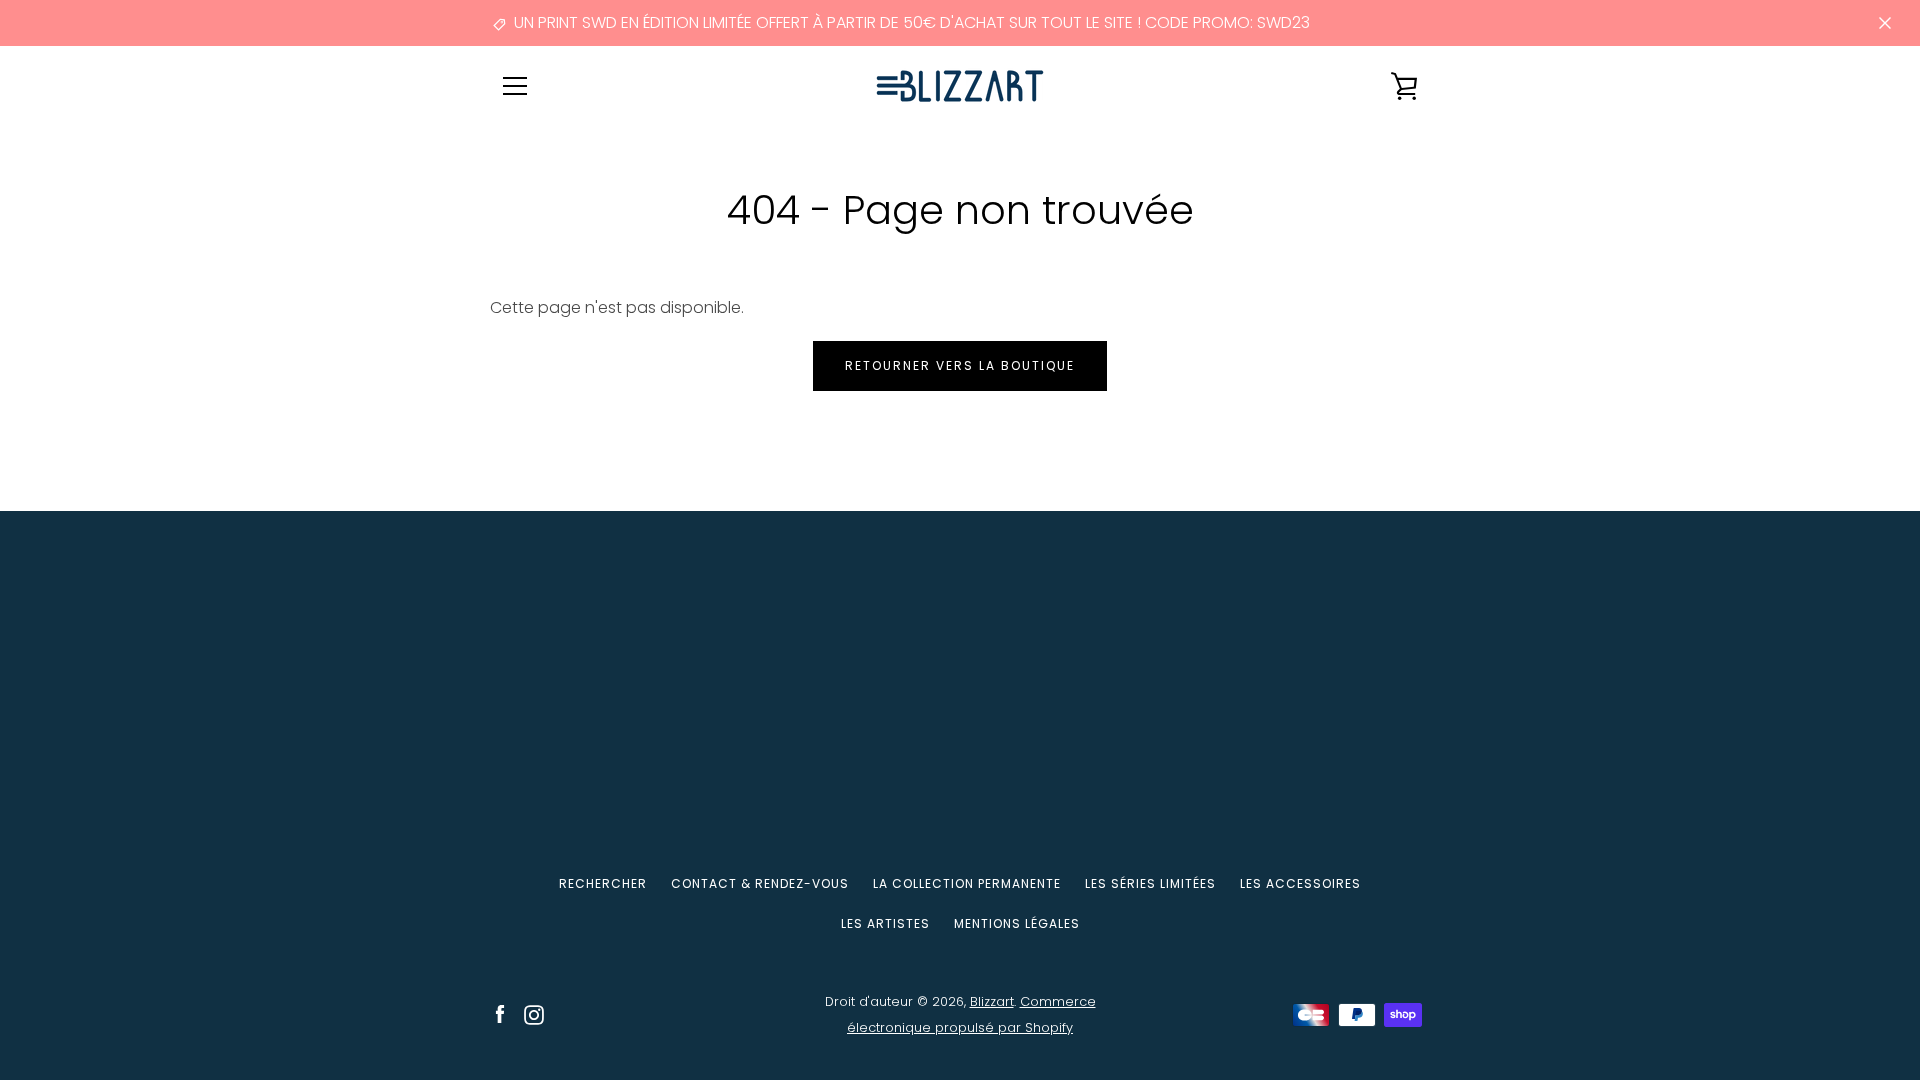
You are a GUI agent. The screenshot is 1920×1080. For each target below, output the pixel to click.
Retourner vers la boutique (960, 365)
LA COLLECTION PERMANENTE (967, 883)
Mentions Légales (1017, 923)
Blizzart (992, 1001)
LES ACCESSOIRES (1300, 883)
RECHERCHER (603, 883)
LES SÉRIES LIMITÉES (1150, 883)
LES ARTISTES (885, 923)
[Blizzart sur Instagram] (534, 1013)
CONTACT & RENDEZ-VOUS (760, 883)
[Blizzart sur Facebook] (500, 1013)
